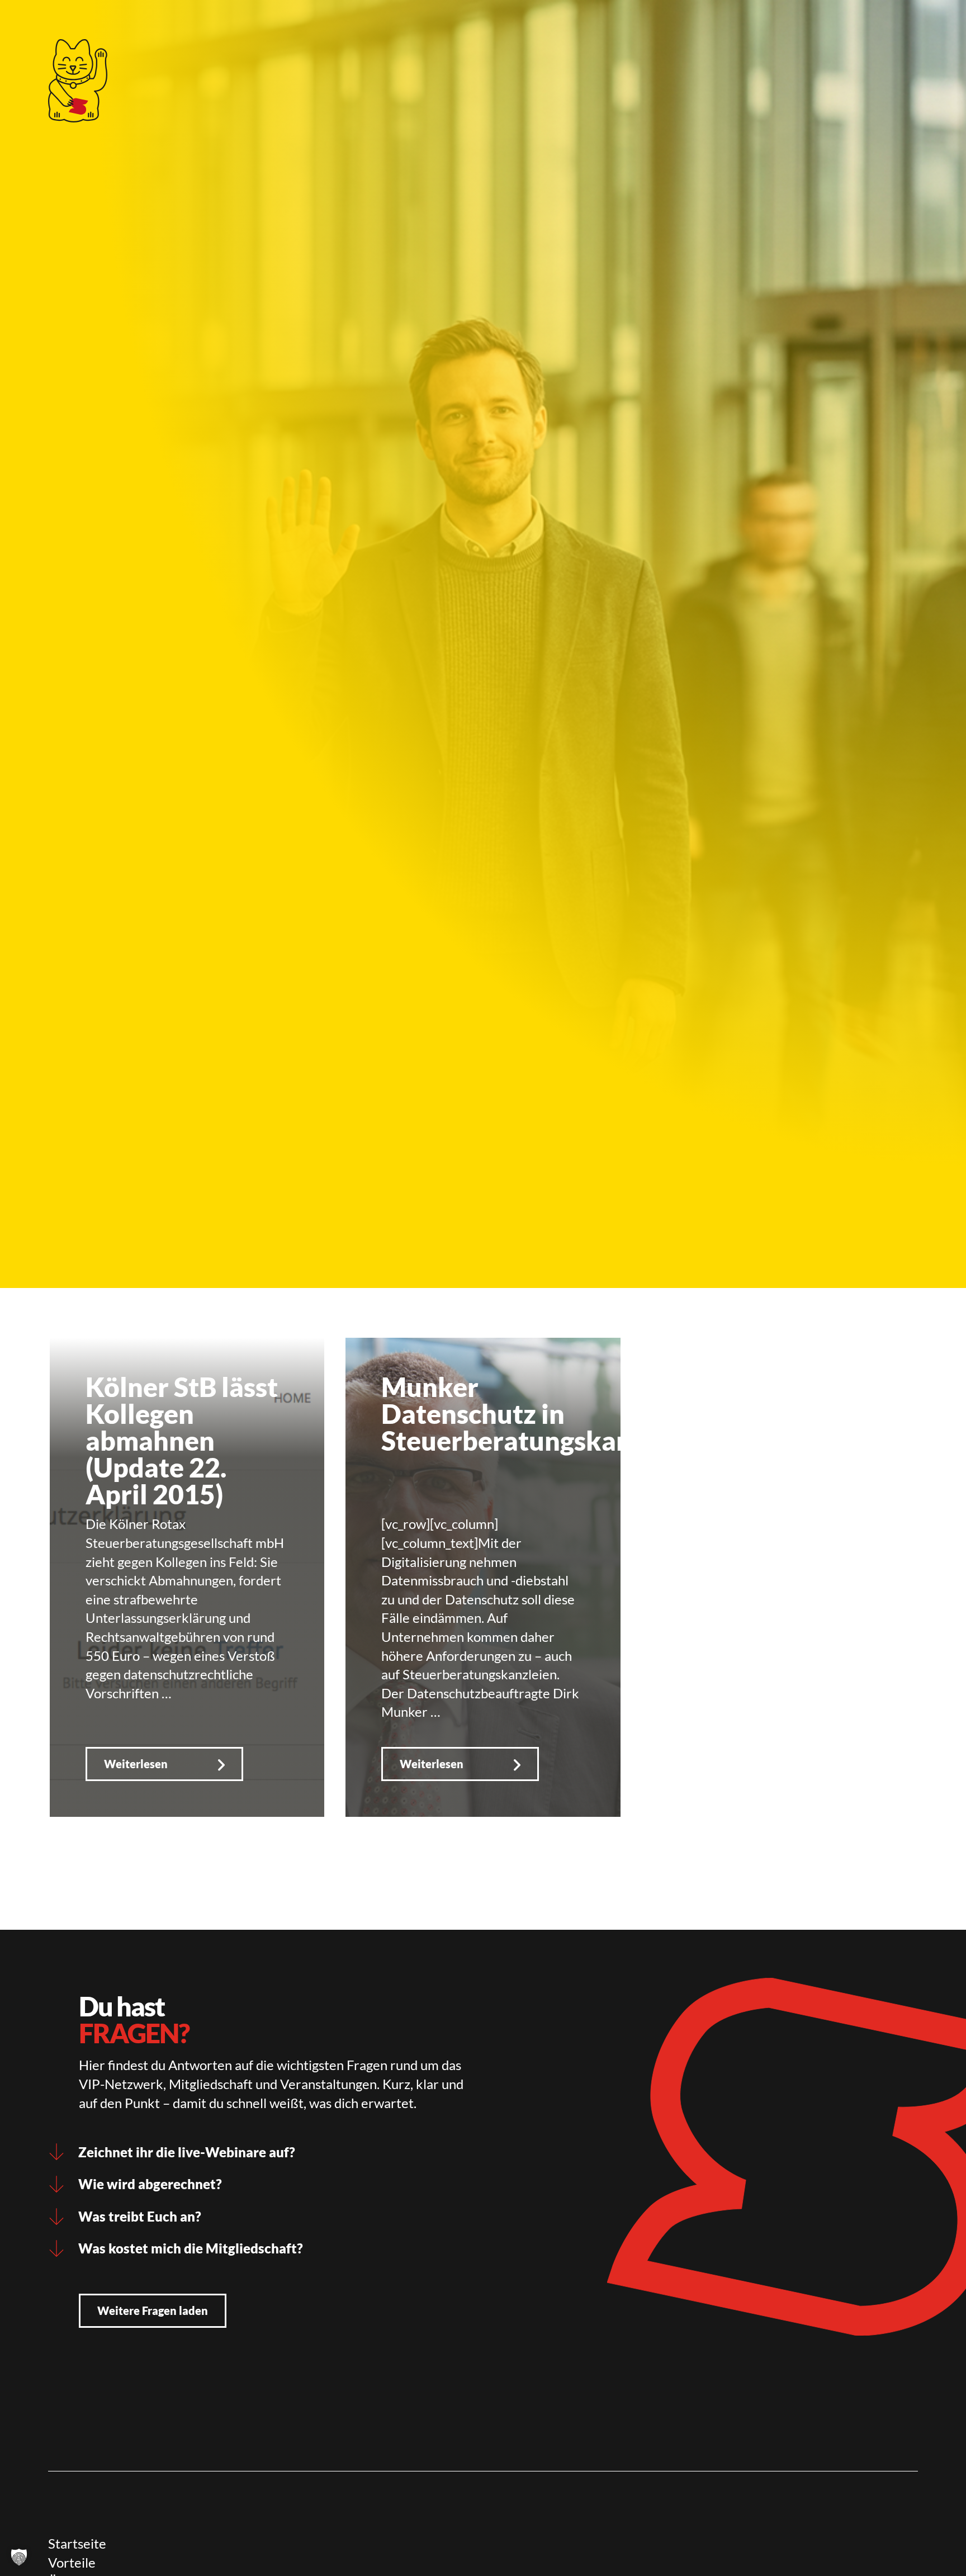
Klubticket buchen (403, 25)
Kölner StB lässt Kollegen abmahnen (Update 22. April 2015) (182, 1440)
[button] (19, 2557)
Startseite (77, 2543)
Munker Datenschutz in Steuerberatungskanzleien (543, 1414)
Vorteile (72, 2562)
